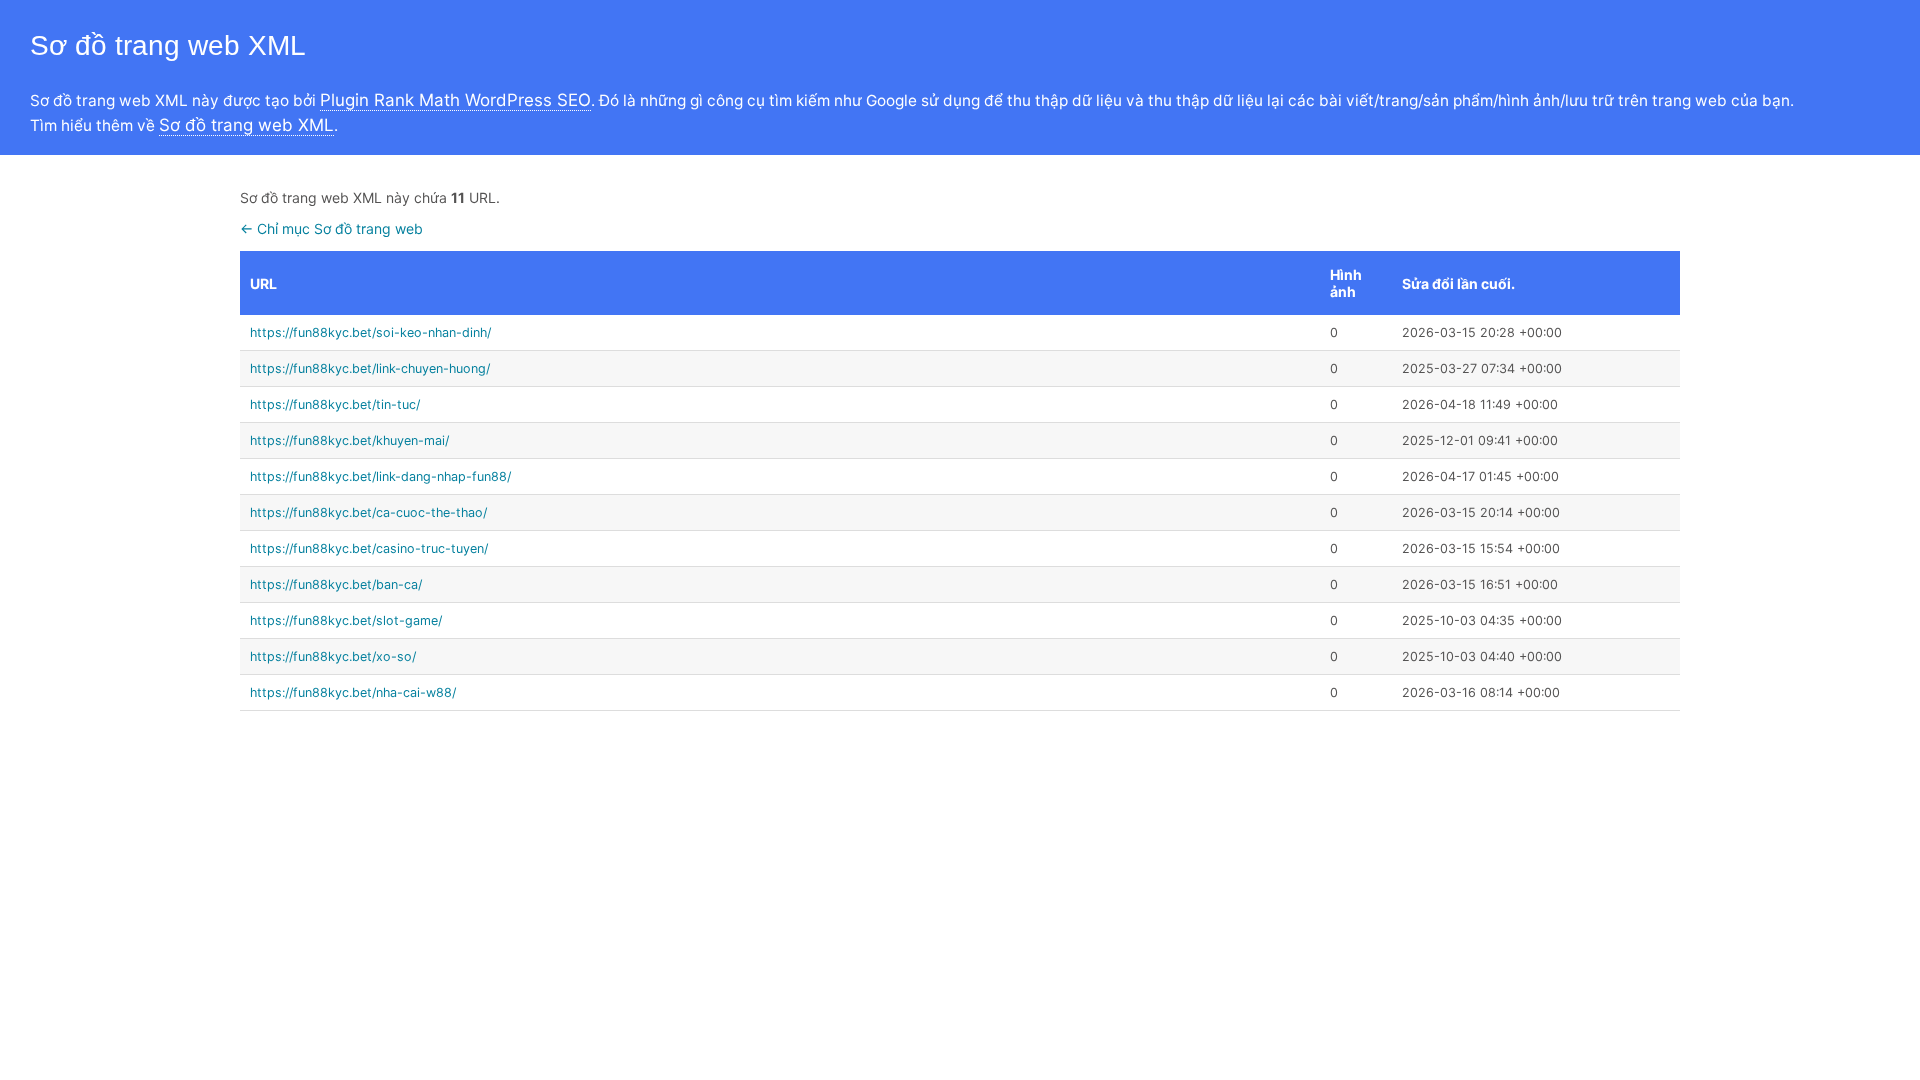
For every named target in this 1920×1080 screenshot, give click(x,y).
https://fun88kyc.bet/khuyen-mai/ (349, 440)
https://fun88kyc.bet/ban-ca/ (336, 584)
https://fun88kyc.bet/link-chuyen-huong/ (370, 368)
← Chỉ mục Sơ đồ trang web (331, 228)
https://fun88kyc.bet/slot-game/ (346, 620)
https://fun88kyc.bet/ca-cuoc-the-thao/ (368, 512)
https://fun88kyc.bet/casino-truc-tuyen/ (369, 548)
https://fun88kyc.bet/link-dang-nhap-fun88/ (380, 476)
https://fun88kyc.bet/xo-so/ (333, 656)
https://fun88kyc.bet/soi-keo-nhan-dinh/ (370, 332)
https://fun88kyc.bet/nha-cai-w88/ (353, 692)
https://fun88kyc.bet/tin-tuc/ (335, 404)
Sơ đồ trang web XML (246, 125)
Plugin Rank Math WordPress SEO (455, 100)
